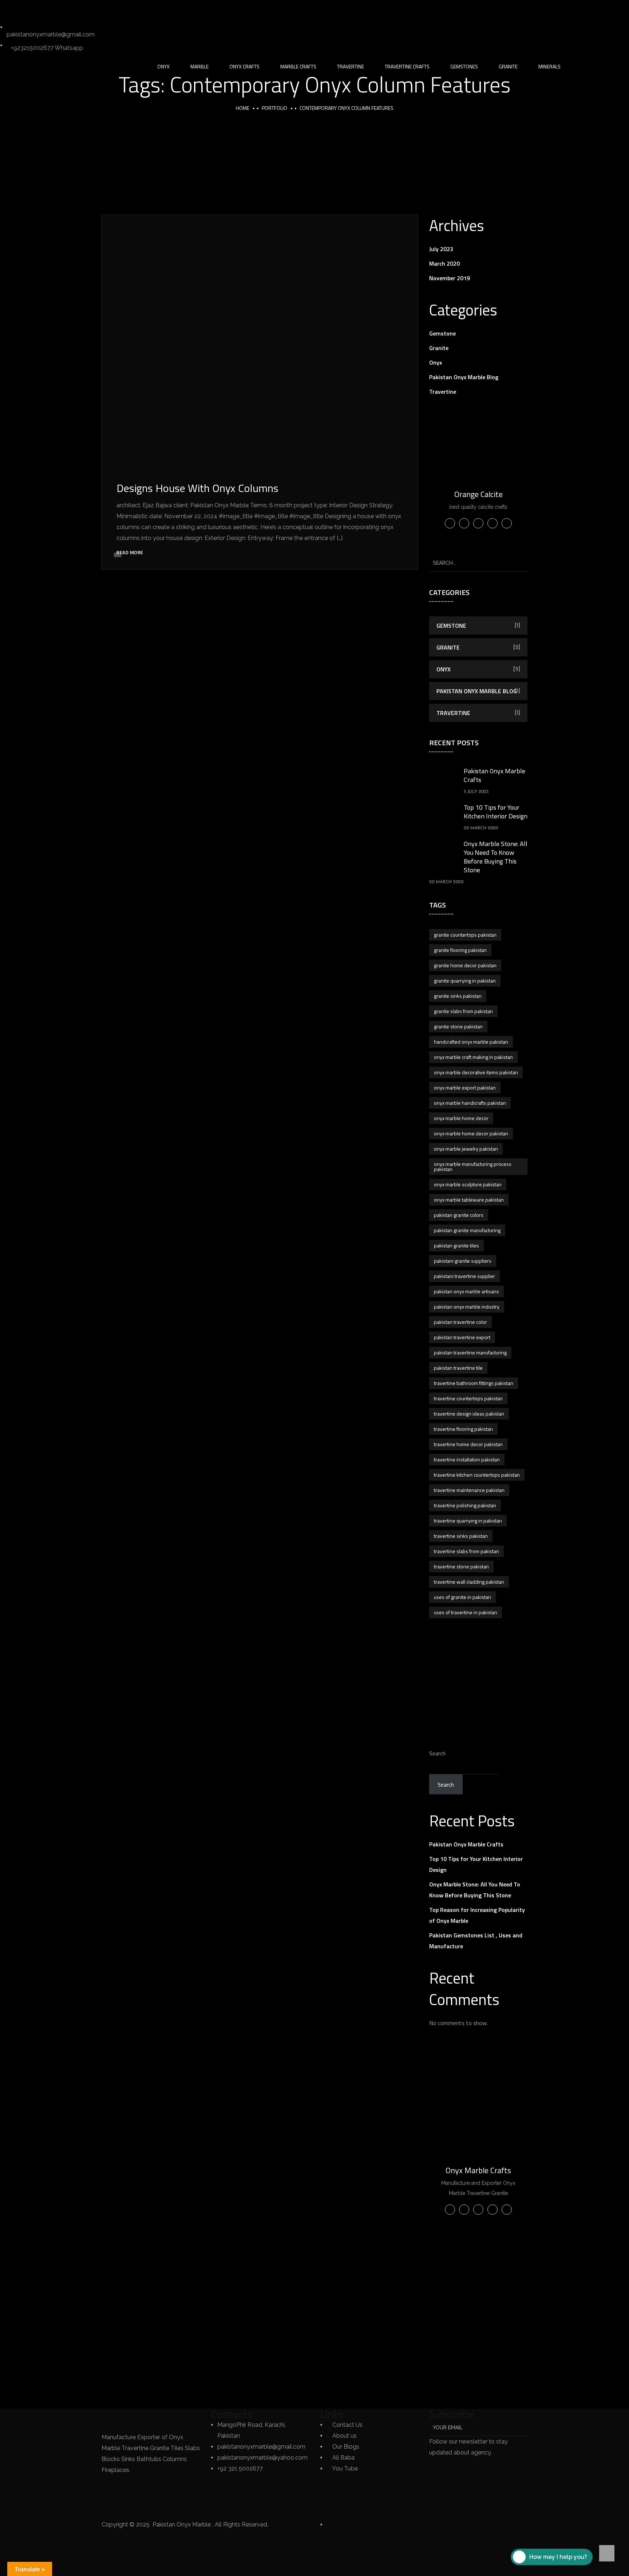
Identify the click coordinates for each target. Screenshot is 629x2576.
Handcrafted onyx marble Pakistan (471, 1042)
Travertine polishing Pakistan (465, 1505)
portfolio (274, 108)
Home (243, 108)
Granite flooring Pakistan (460, 950)
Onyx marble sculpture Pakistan (468, 1184)
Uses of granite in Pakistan (462, 1597)
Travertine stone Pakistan (461, 1566)
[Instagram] (68, 9)
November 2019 (450, 278)
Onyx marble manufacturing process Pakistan (473, 1166)
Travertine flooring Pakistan (463, 1429)
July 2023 (441, 249)
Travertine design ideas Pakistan (469, 1414)
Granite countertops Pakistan (465, 935)
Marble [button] (199, 66)
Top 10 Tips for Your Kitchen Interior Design (496, 812)
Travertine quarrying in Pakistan (468, 1521)
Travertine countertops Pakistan (468, 1398)
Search (437, 1753)
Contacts (232, 2414)
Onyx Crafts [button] (244, 66)
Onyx (436, 362)
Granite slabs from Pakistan (463, 1011)
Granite (439, 348)
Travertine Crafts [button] (407, 66)
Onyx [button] (163, 66)
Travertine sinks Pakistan (461, 1536)
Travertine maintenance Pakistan (469, 1490)
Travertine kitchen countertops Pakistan (477, 1475)
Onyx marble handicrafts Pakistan (470, 1103)
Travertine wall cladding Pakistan (469, 1582)
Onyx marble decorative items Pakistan (476, 1072)
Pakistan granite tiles (456, 1245)
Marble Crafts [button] (298, 66)
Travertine (443, 392)
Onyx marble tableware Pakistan (469, 1200)
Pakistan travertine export (462, 1337)
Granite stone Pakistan (458, 1026)
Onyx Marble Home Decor (461, 1118)
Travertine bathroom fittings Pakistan (474, 1383)
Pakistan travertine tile (458, 1368)
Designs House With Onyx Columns (197, 488)
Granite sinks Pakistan (458, 996)
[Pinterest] (88, 9)
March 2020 (444, 263)
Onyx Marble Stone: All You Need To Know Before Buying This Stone (496, 857)
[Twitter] (9, 9)
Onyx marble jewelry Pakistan (466, 1149)
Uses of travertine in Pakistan (466, 1612)
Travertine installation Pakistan (467, 1459)
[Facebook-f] (29, 9)
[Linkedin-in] (48, 9)
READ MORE (130, 552)
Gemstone (442, 333)
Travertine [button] (351, 66)
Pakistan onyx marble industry (467, 1307)
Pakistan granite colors (459, 1215)
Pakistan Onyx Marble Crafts (495, 775)
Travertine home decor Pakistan (468, 1444)
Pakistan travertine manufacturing (470, 1352)
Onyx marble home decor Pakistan (471, 1133)
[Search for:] (478, 563)
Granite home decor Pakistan (465, 965)
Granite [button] (508, 66)
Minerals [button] (549, 66)
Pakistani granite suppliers (463, 1261)
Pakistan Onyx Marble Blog (464, 377)
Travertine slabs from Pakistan (466, 1551)
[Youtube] (107, 9)
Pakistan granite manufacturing (467, 1230)
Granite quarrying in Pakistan (465, 981)
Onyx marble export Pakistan (465, 1087)
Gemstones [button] (464, 66)
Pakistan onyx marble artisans (466, 1291)
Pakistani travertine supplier (464, 1276)
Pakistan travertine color (460, 1322)
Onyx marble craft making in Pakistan (473, 1057)
